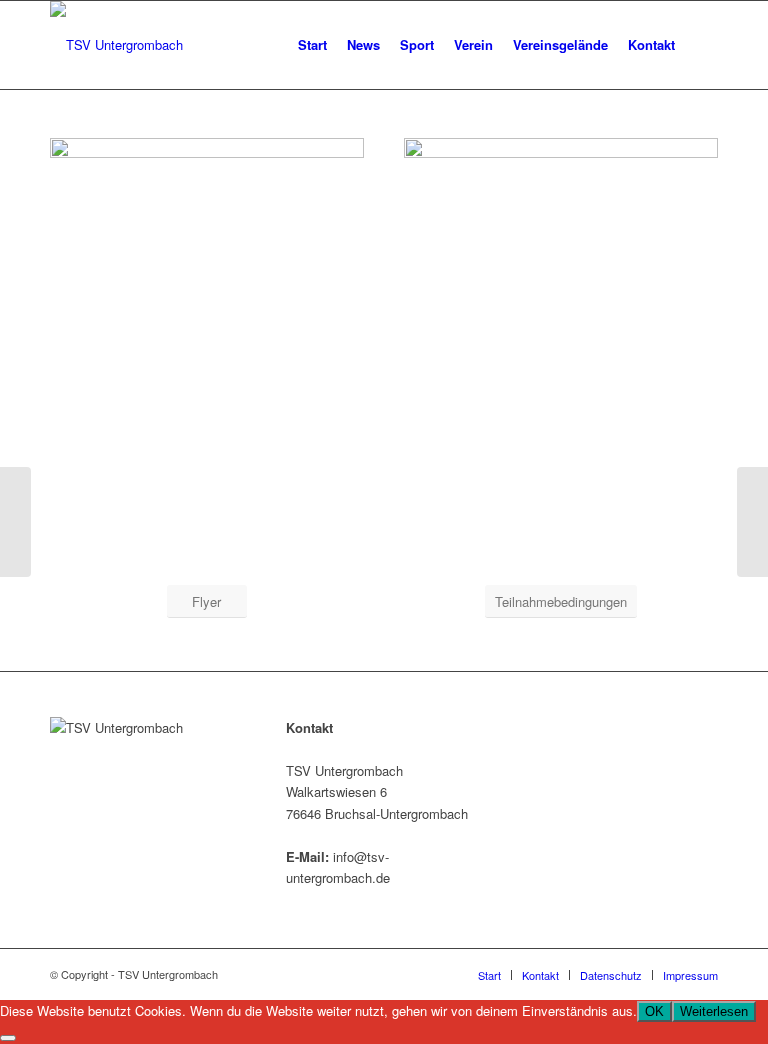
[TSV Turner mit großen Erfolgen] (752, 522)
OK (654, 1011)
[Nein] (8, 1038)
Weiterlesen (714, 1011)
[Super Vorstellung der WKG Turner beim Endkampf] (15, 522)
